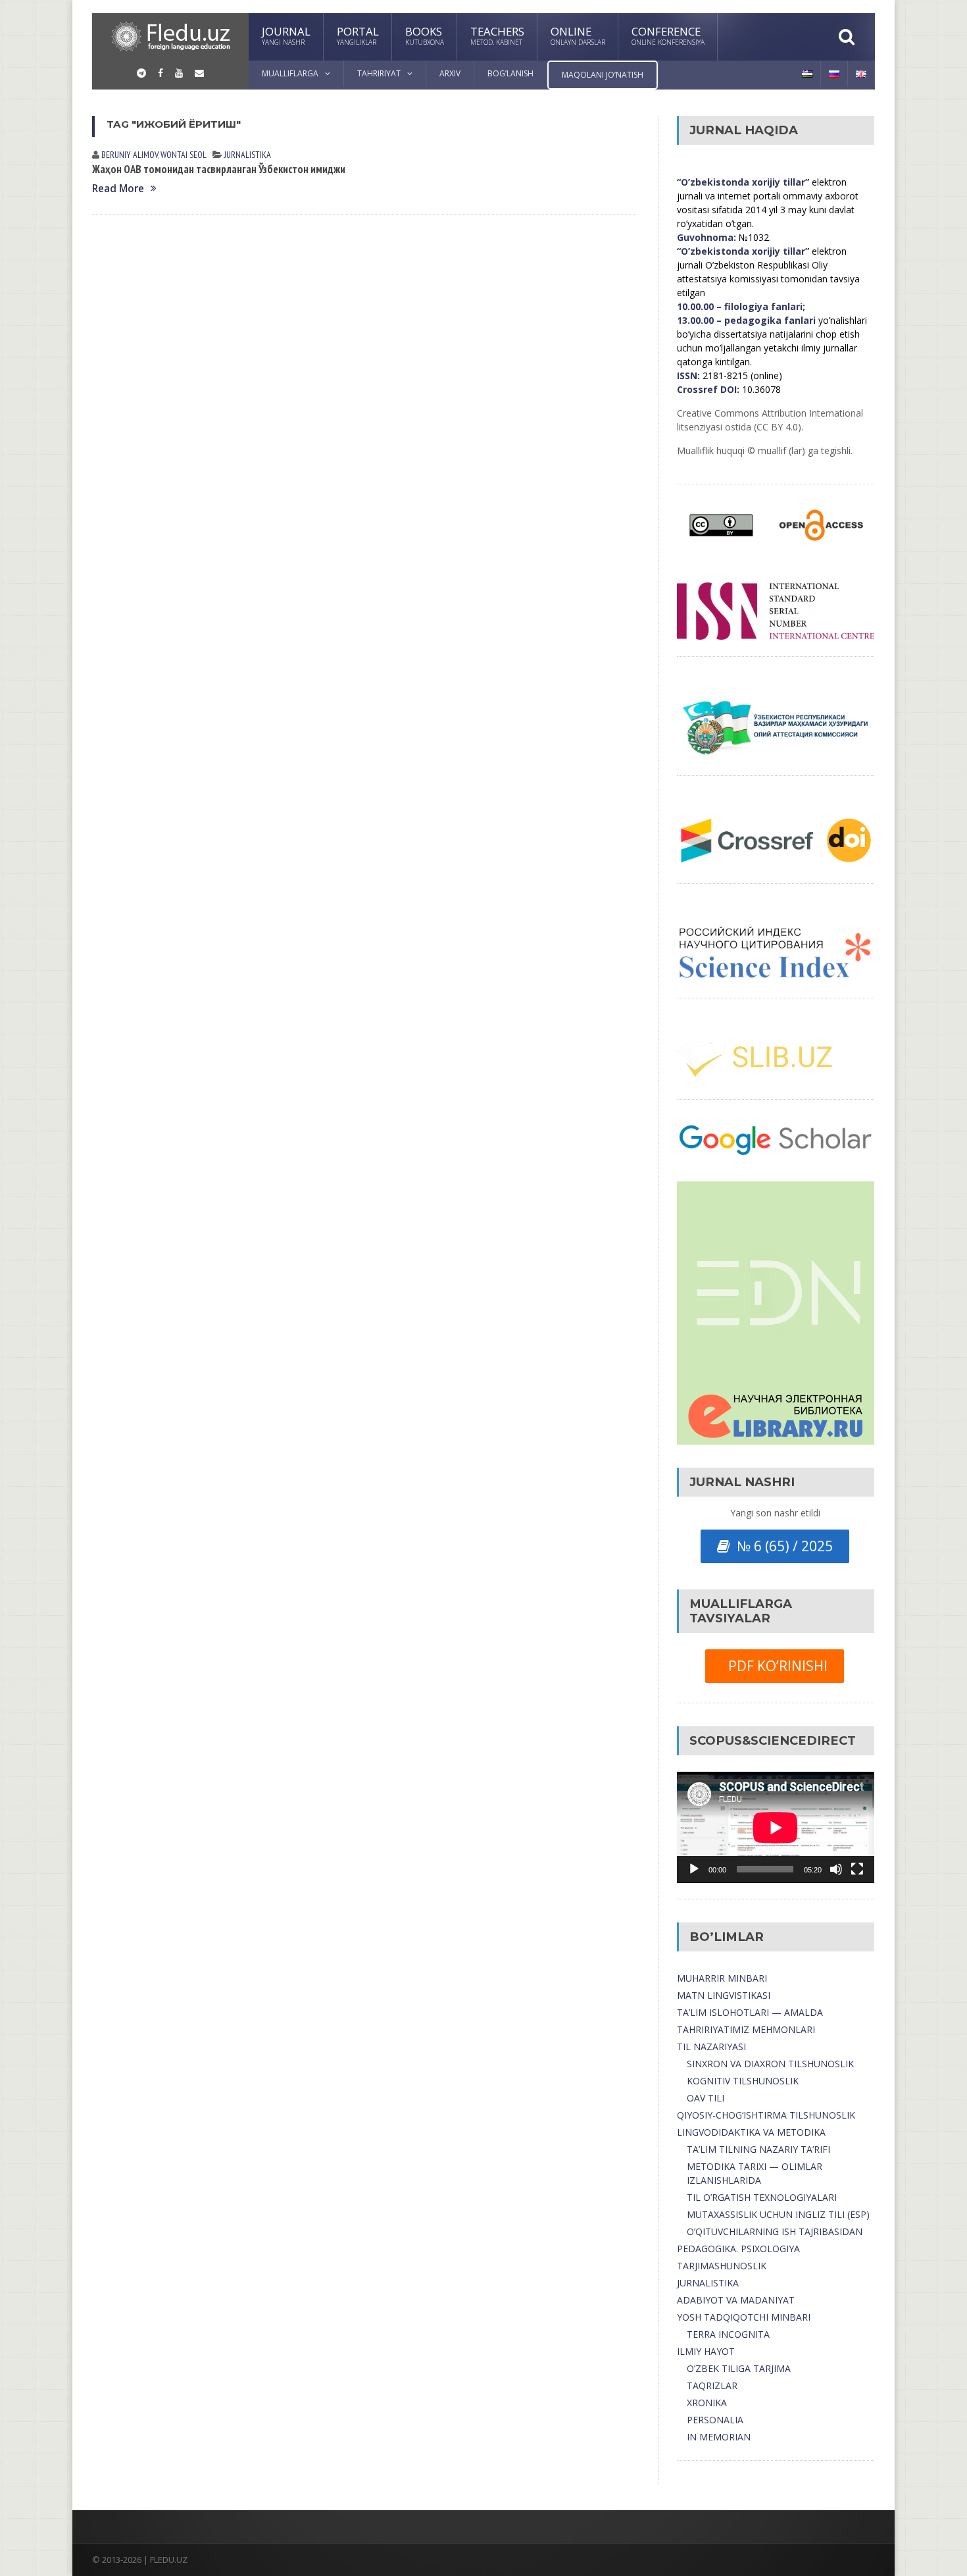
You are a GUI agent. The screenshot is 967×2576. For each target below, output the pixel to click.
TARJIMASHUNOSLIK (722, 2266)
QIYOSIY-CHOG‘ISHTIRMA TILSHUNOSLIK (766, 2115)
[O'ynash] (694, 1869)
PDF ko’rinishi (775, 1666)
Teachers (497, 35)
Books (425, 35)
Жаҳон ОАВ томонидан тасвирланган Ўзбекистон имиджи (219, 169)
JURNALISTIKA (248, 155)
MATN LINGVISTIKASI (724, 1995)
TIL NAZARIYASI (711, 2047)
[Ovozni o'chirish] (836, 1869)
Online (578, 35)
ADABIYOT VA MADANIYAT (736, 2300)
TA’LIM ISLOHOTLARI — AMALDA (750, 2012)
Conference (668, 35)
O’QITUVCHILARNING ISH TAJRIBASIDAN (775, 2231)
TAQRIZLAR (712, 2385)
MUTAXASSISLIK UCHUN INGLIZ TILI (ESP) (778, 2214)
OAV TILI (706, 2098)
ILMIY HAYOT (706, 2351)
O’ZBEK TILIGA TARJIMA (739, 2368)
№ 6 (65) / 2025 (781, 1546)
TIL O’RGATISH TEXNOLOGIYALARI (762, 2197)
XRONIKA (707, 2403)
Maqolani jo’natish (603, 75)
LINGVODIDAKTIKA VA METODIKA (751, 2132)
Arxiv (450, 73)
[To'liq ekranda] (857, 1869)
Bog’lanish (510, 73)
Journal (286, 35)
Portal (358, 35)
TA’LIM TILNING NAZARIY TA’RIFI (758, 2149)
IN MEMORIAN (719, 2437)
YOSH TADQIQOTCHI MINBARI (744, 2317)
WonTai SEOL (184, 155)
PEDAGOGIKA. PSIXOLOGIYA (738, 2249)
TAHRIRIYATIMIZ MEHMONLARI (746, 2029)
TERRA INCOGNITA (728, 2334)
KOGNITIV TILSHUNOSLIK (743, 2081)
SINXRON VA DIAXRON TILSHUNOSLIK (770, 2064)
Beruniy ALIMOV (130, 155)
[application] (776, 1827)
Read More (118, 189)
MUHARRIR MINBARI (722, 1978)
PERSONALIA (715, 2420)
